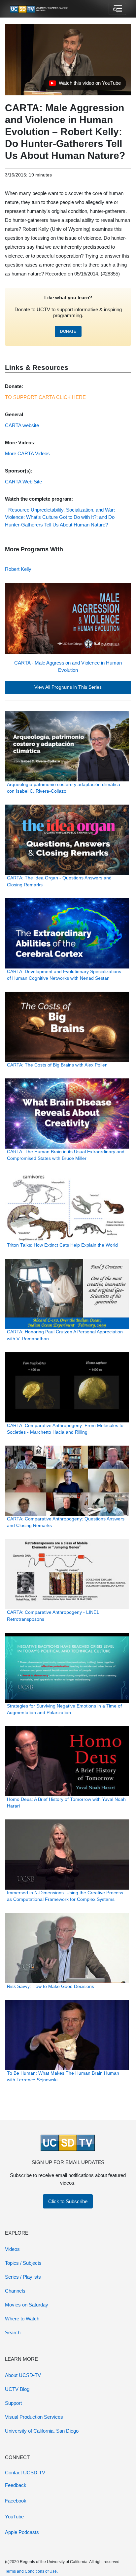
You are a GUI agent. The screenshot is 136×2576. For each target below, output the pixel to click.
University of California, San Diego (42, 2431)
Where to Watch (22, 2319)
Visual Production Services (34, 2417)
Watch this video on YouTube (85, 85)
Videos (12, 2249)
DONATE (68, 331)
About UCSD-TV (23, 2375)
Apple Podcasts (22, 2532)
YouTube (14, 2517)
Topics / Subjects (23, 2263)
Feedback (16, 2485)
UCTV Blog (17, 2389)
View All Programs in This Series (68, 687)
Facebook (16, 2501)
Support (13, 2403)
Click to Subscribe (68, 2201)
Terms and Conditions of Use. (31, 2571)
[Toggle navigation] (117, 9)
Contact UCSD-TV (25, 2473)
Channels (15, 2291)
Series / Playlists (23, 2277)
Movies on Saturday (27, 2305)
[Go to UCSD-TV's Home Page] (40, 9)
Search (13, 2332)
